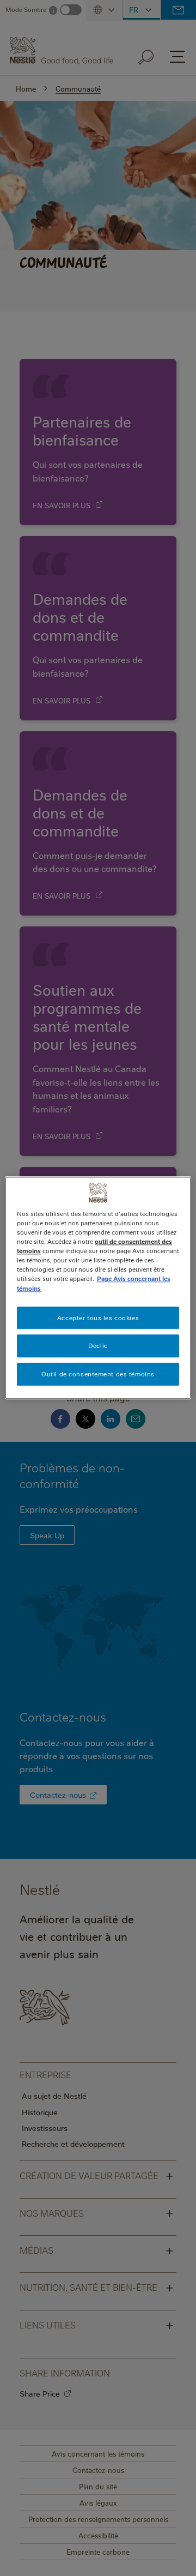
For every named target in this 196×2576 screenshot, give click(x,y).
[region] (98, 1288)
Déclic (98, 1346)
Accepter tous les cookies (98, 1318)
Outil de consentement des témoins (98, 1374)
